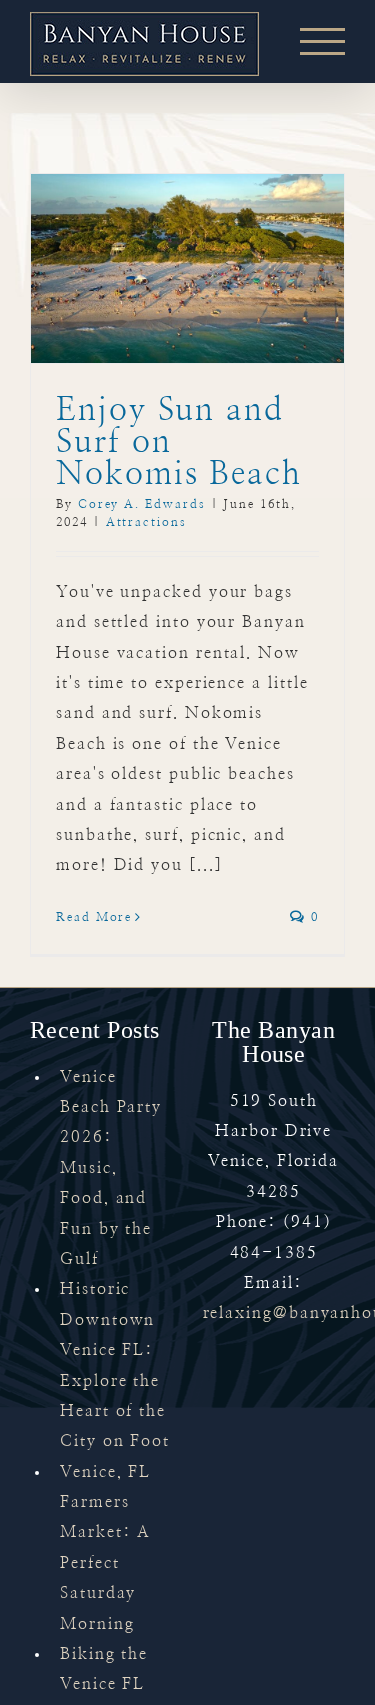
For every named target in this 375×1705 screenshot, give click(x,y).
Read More (94, 917)
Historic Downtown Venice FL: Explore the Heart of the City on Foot (115, 1365)
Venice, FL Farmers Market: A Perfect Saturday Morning (105, 1548)
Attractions (146, 522)
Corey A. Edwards (142, 504)
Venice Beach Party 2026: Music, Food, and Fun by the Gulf (111, 1168)
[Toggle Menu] (322, 41)
